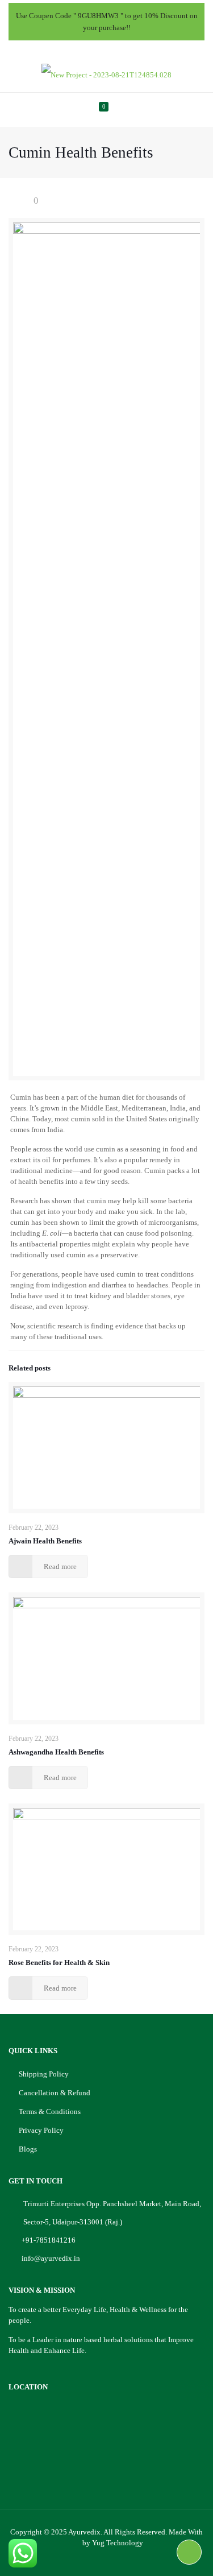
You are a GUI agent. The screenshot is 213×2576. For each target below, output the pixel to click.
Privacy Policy (41, 2130)
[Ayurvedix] (106, 75)
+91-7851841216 (49, 2240)
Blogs (28, 2149)
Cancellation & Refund (55, 2093)
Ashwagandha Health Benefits (56, 1752)
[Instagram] (129, 49)
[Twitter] (99, 49)
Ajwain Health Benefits (45, 1541)
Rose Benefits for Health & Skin (59, 1962)
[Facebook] (84, 49)
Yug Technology (118, 2543)
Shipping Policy (44, 2074)
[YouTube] (114, 49)
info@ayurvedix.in (51, 2258)
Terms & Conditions (50, 2111)
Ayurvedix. (85, 2532)
